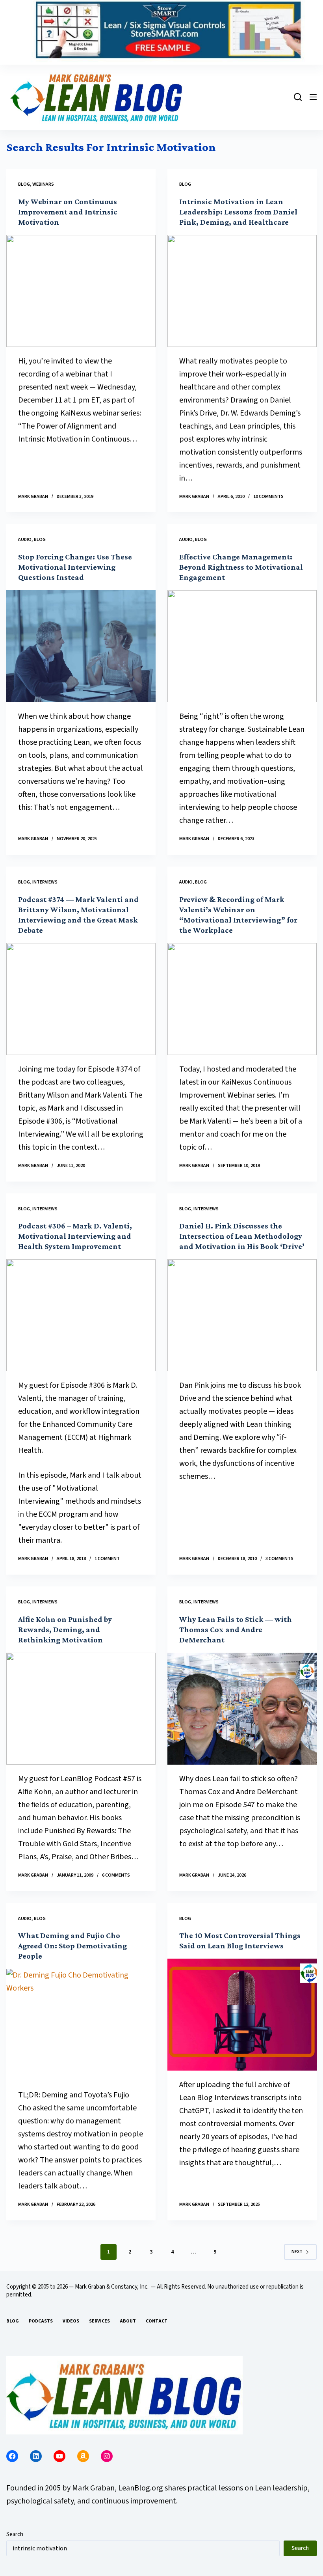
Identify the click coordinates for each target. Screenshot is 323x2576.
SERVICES (99, 2321)
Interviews (45, 882)
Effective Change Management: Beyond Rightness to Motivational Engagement (241, 567)
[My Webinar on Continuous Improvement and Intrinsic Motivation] (81, 291)
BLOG (13, 2321)
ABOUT (128, 2321)
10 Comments (268, 497)
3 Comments (279, 1559)
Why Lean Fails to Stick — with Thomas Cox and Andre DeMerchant (236, 1629)
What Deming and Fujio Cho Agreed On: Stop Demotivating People (72, 1946)
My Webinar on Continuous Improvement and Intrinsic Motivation (68, 212)
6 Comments (116, 1875)
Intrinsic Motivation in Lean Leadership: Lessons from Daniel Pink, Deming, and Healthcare (238, 212)
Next (297, 2252)
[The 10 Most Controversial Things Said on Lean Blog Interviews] (242, 2015)
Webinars (43, 184)
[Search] (298, 97)
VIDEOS (71, 2321)
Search (15, 2534)
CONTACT (157, 2321)
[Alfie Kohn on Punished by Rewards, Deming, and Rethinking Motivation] (81, 1709)
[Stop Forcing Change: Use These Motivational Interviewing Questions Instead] (81, 646)
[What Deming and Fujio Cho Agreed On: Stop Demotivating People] (81, 2025)
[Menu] (313, 97)
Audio (25, 540)
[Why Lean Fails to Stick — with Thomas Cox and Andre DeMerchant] (242, 1709)
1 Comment (107, 1559)
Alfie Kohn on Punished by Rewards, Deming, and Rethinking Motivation (65, 1629)
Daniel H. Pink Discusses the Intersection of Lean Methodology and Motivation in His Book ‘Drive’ (242, 1236)
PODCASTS (41, 2321)
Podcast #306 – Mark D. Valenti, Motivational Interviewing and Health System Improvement (75, 1236)
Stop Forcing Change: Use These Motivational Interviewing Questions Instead (75, 567)
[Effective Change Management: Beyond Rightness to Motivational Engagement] (242, 646)
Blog (24, 184)
